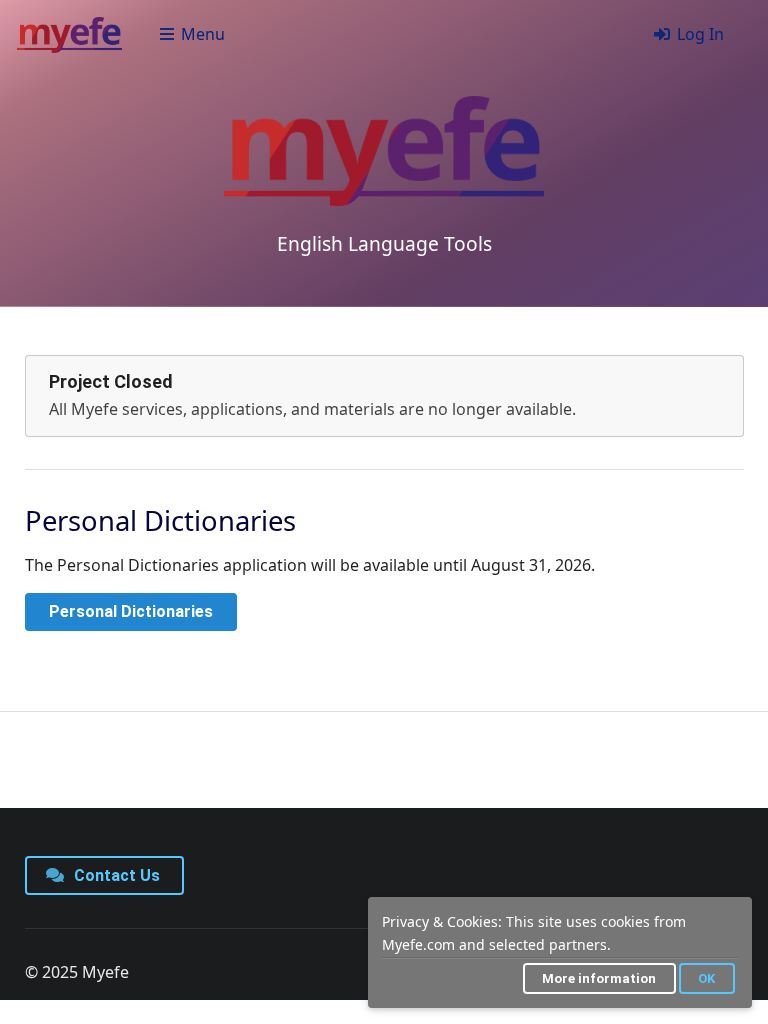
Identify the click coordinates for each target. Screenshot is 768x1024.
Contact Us (115, 875)
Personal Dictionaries (131, 611)
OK (706, 978)
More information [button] (599, 978)
